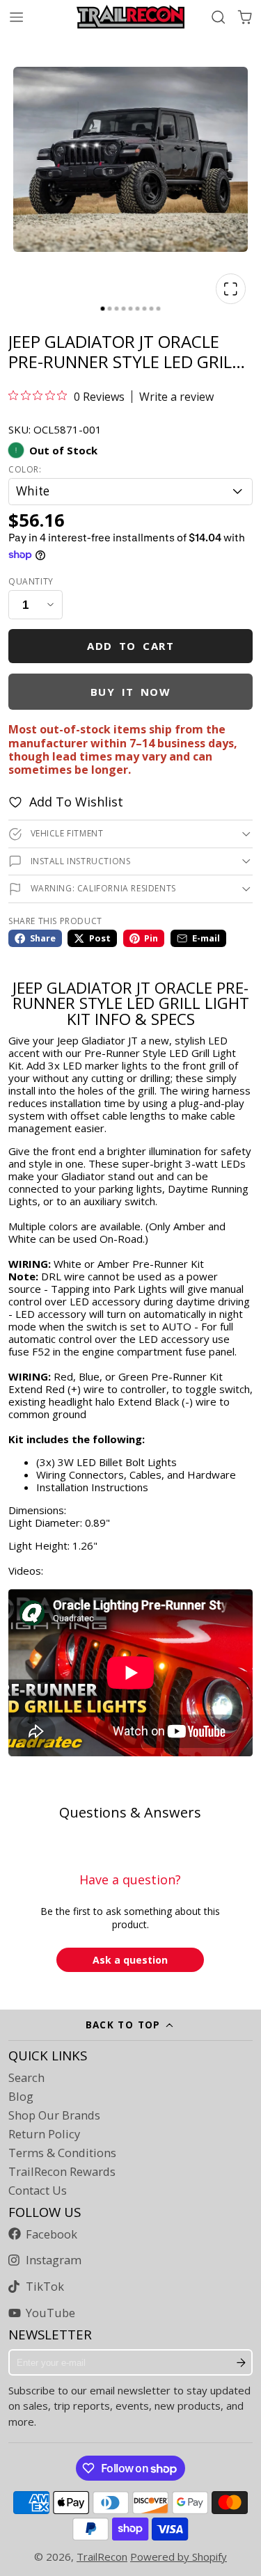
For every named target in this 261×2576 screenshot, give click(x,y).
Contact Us (38, 2191)
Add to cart (130, 646)
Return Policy (44, 2134)
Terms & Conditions (62, 2153)
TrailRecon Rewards (62, 2172)
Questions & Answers (130, 1812)
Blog (21, 2097)
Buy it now (131, 692)
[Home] (130, 17)
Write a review (176, 397)
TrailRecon (102, 2557)
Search (26, 2078)
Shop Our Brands (54, 2115)
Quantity (31, 582)
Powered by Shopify (179, 2557)
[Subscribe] (241, 2362)
